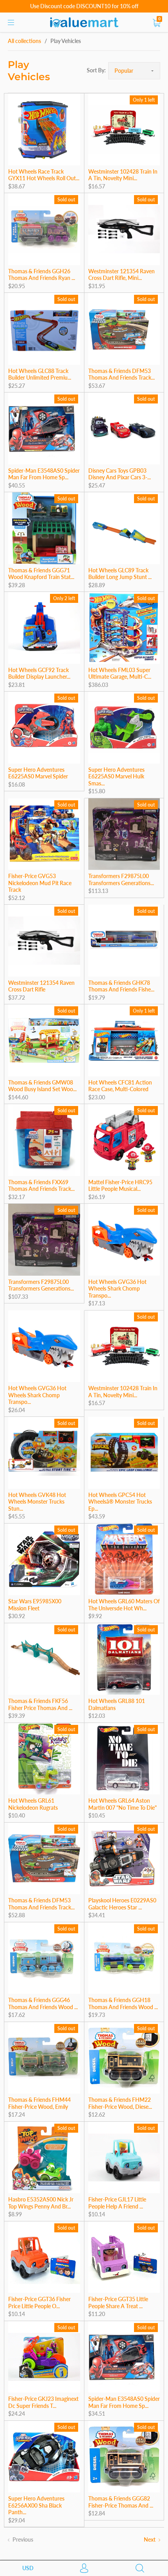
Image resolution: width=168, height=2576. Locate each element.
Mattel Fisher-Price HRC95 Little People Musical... (120, 1186)
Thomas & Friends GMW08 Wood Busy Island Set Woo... (42, 1086)
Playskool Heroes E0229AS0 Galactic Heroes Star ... (122, 1904)
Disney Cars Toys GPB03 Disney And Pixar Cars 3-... (120, 474)
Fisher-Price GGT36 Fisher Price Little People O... (39, 2303)
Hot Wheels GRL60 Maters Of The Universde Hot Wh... (124, 1605)
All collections (24, 41)
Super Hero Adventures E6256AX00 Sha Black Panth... (36, 2505)
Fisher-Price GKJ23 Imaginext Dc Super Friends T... (43, 2402)
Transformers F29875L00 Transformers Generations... (121, 879)
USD (28, 2568)
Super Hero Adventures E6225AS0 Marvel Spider (38, 773)
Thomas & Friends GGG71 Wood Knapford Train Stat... (41, 574)
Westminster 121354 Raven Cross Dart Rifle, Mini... (122, 275)
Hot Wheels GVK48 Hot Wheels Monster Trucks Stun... (37, 1502)
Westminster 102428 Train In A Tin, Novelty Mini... (123, 175)
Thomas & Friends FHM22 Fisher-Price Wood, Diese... (120, 2103)
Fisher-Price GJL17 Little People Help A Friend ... (117, 2203)
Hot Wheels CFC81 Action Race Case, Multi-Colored (120, 1086)
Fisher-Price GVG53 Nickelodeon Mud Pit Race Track (40, 883)
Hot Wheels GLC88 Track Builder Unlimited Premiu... (40, 374)
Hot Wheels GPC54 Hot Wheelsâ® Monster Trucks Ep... (120, 1502)
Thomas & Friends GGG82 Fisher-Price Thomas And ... (121, 2502)
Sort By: (96, 70)
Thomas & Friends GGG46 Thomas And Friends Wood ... (43, 2003)
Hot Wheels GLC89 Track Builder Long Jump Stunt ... (120, 574)
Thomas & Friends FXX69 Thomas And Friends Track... (41, 1186)
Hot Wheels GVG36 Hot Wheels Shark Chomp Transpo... (117, 1289)
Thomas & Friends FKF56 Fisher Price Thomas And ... (40, 1704)
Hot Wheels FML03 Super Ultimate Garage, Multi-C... (120, 673)
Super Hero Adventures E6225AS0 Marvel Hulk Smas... (116, 776)
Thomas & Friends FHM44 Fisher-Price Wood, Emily (39, 2103)
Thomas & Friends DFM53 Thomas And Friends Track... (122, 374)
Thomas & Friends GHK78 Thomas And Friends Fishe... (121, 986)
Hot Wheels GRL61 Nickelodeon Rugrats (33, 1804)
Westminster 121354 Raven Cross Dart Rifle (41, 986)
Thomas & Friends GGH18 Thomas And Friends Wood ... (123, 2003)
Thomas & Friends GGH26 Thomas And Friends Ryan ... (42, 275)
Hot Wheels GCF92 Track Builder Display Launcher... (39, 673)
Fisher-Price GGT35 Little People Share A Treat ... (118, 2303)
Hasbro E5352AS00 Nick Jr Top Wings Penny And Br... (41, 2203)
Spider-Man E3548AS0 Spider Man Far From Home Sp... (44, 474)
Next (150, 2539)
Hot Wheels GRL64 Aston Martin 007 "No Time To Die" (122, 1804)
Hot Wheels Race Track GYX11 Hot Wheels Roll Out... (44, 175)
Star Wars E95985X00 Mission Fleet (35, 1605)
